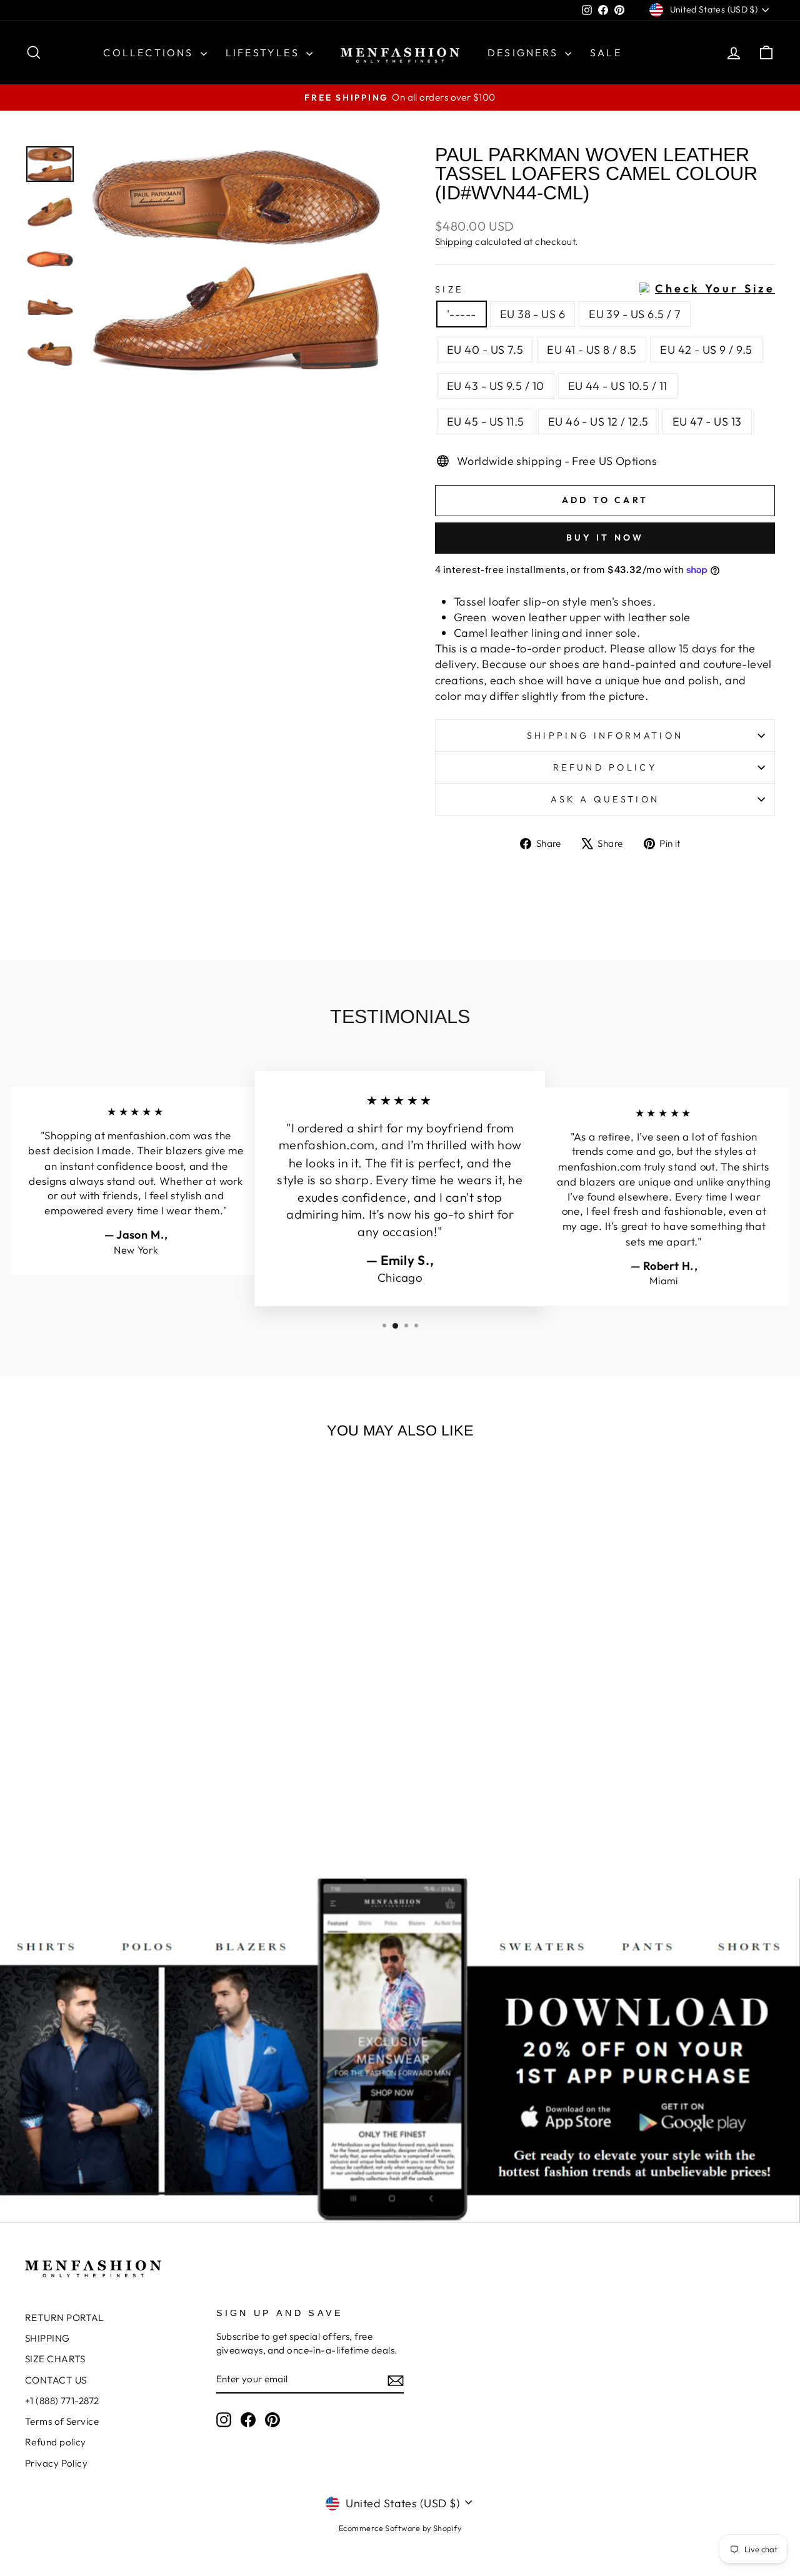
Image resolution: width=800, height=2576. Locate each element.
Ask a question (605, 799)
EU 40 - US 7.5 (485, 350)
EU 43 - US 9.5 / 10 (496, 386)
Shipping (454, 242)
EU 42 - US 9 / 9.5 (706, 350)
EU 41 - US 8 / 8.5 (592, 350)
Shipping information (605, 736)
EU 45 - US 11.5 (486, 422)
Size (605, 289)
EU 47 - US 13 (707, 422)
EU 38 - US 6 (532, 314)
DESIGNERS (525, 52)
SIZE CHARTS (55, 2359)
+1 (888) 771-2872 (62, 2401)
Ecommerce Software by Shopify (400, 2528)
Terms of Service (62, 2421)
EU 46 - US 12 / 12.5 (598, 422)
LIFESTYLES (264, 52)
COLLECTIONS (150, 52)
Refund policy (605, 767)
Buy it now (605, 537)
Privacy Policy (56, 2463)
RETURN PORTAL (64, 2318)
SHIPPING (47, 2338)
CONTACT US (56, 2380)
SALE (606, 52)
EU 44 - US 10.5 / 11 (618, 386)
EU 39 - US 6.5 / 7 (635, 314)
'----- (462, 314)
